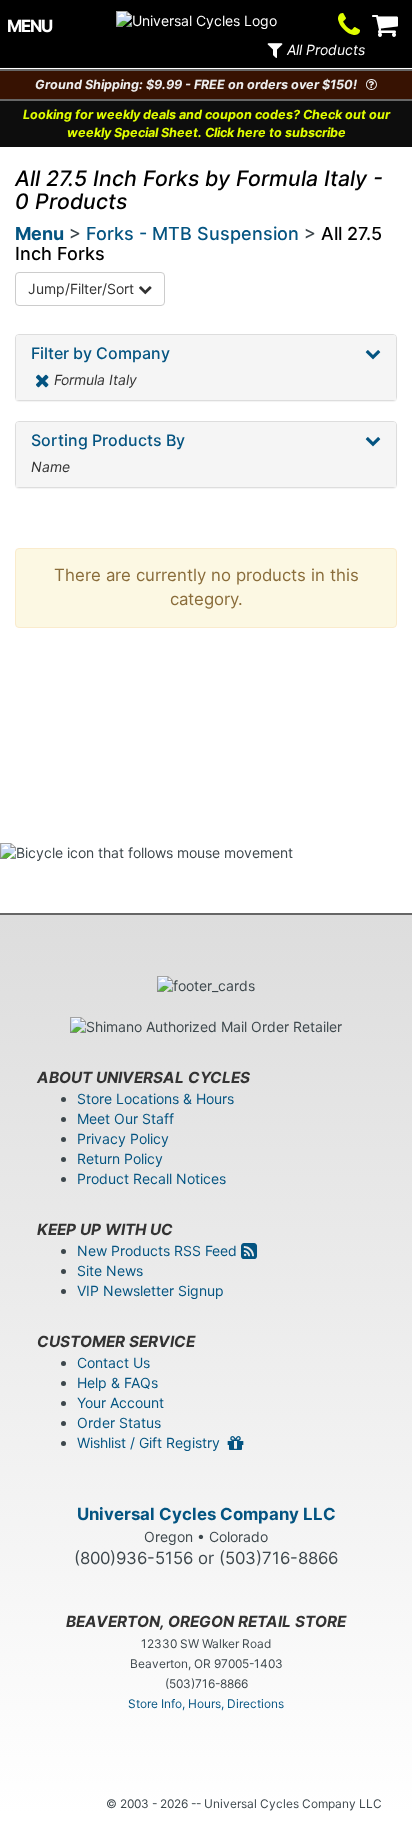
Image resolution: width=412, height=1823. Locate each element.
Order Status (119, 1422)
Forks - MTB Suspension (192, 233)
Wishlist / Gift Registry (152, 1442)
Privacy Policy (123, 1138)
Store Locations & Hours (155, 1098)
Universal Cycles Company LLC (206, 1514)
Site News (110, 1270)
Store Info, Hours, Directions (206, 1703)
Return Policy (120, 1158)
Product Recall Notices (151, 1178)
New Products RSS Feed (159, 1250)
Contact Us (113, 1362)
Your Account (120, 1402)
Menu (39, 233)
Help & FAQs (117, 1382)
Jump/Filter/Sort (83, 288)
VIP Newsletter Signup (150, 1290)
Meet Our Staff (125, 1118)
